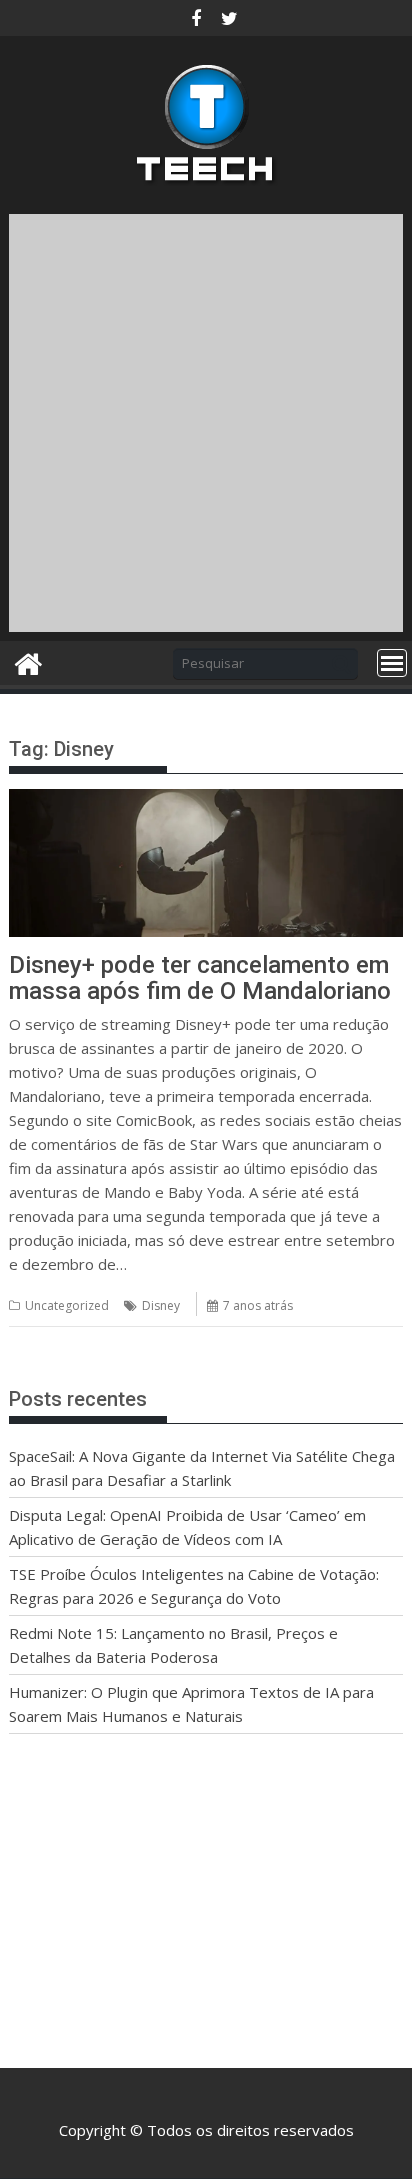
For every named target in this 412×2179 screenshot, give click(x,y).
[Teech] (28, 661)
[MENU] (392, 663)
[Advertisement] (206, 420)
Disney (161, 1305)
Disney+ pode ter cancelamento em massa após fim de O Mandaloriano (200, 978)
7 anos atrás (258, 1305)
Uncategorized (67, 1305)
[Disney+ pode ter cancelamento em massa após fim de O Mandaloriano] (206, 801)
